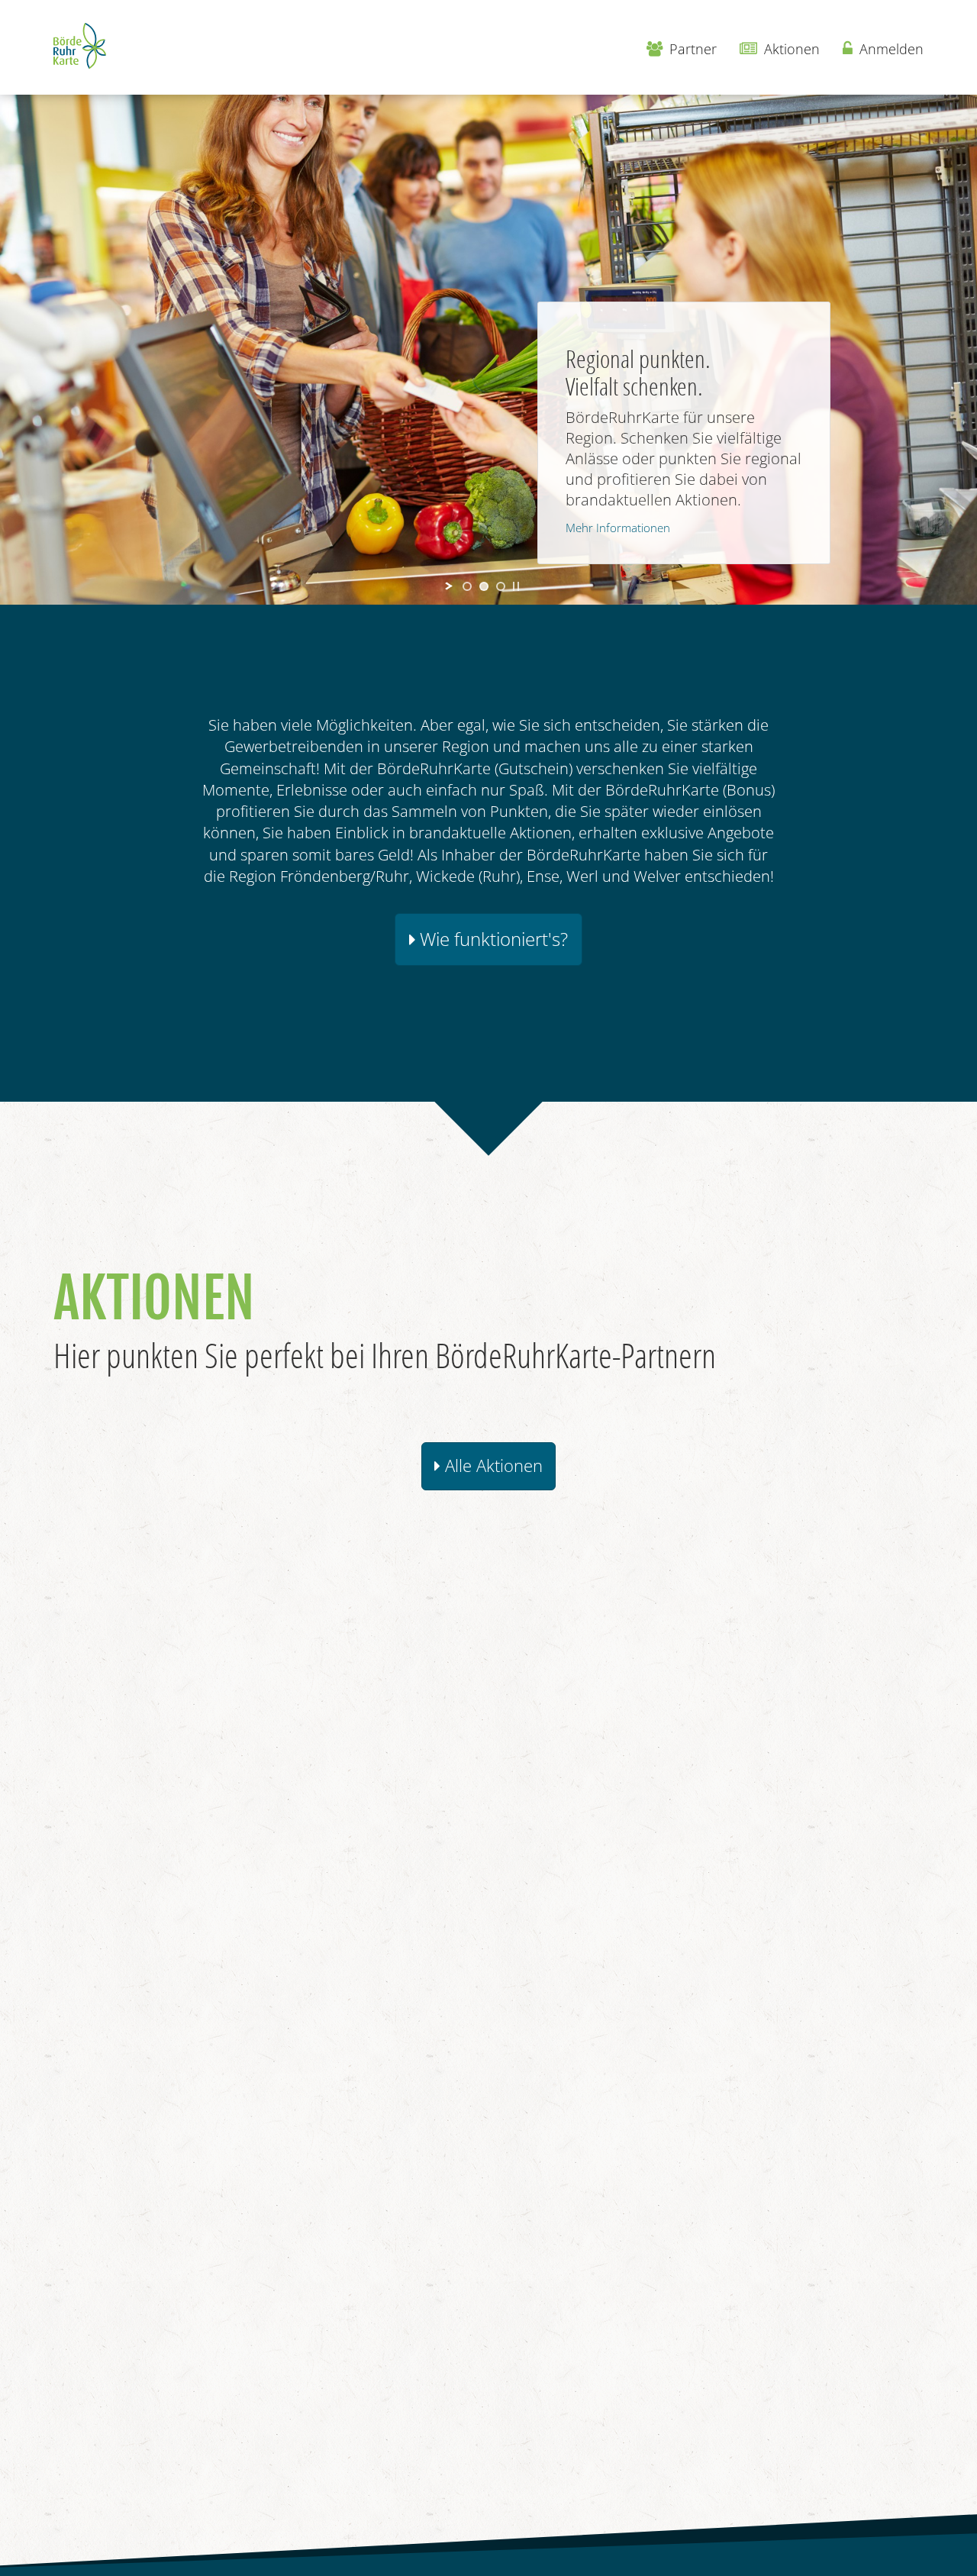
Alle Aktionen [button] (492, 1466)
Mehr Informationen (618, 528)
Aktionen (790, 49)
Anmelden (890, 49)
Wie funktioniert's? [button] (492, 939)
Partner (691, 49)
